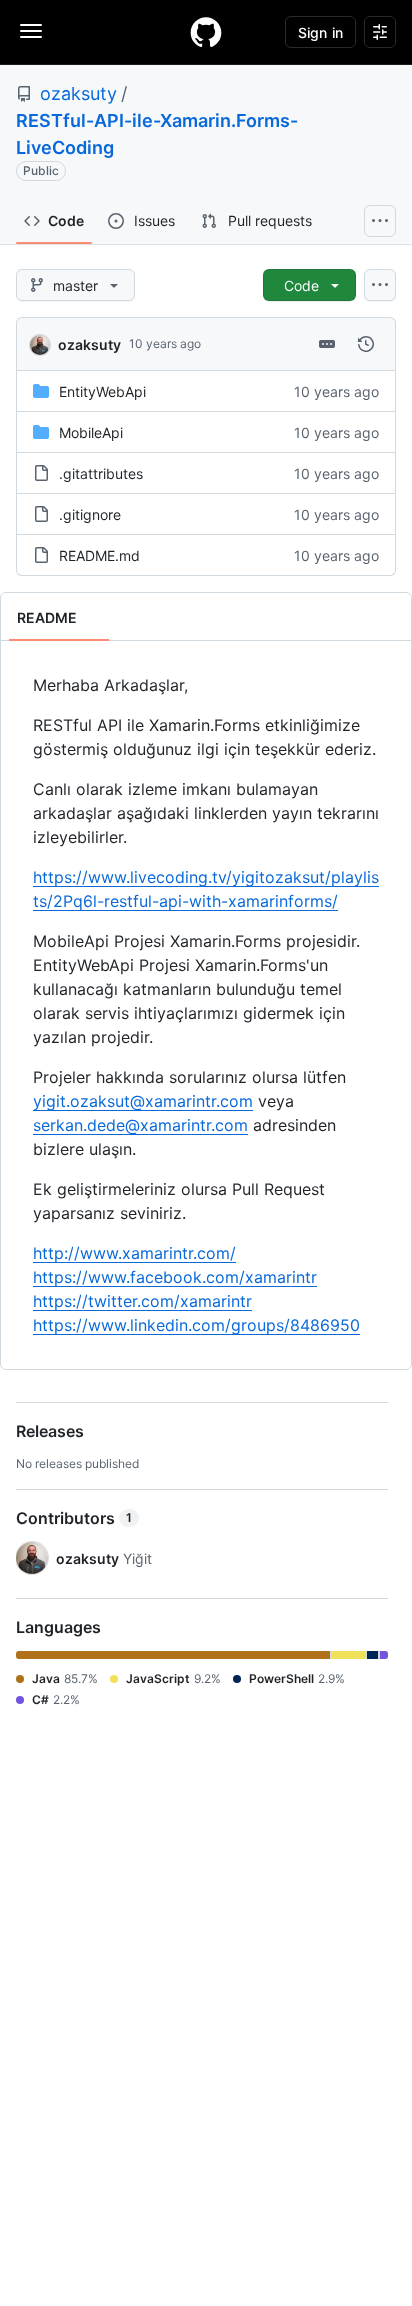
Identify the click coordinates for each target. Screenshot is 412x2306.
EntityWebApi (102, 391)
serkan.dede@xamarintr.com (140, 1125)
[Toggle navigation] (31, 31)
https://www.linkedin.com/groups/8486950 (196, 1325)
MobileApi (91, 432)
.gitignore (90, 514)
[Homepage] (206, 32)
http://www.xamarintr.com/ (134, 1253)
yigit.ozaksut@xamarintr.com (143, 1101)
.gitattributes (101, 473)
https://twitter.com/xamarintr (142, 1301)
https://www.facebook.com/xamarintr (175, 1277)
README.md (99, 555)
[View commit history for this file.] (366, 344)
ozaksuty (78, 93)
